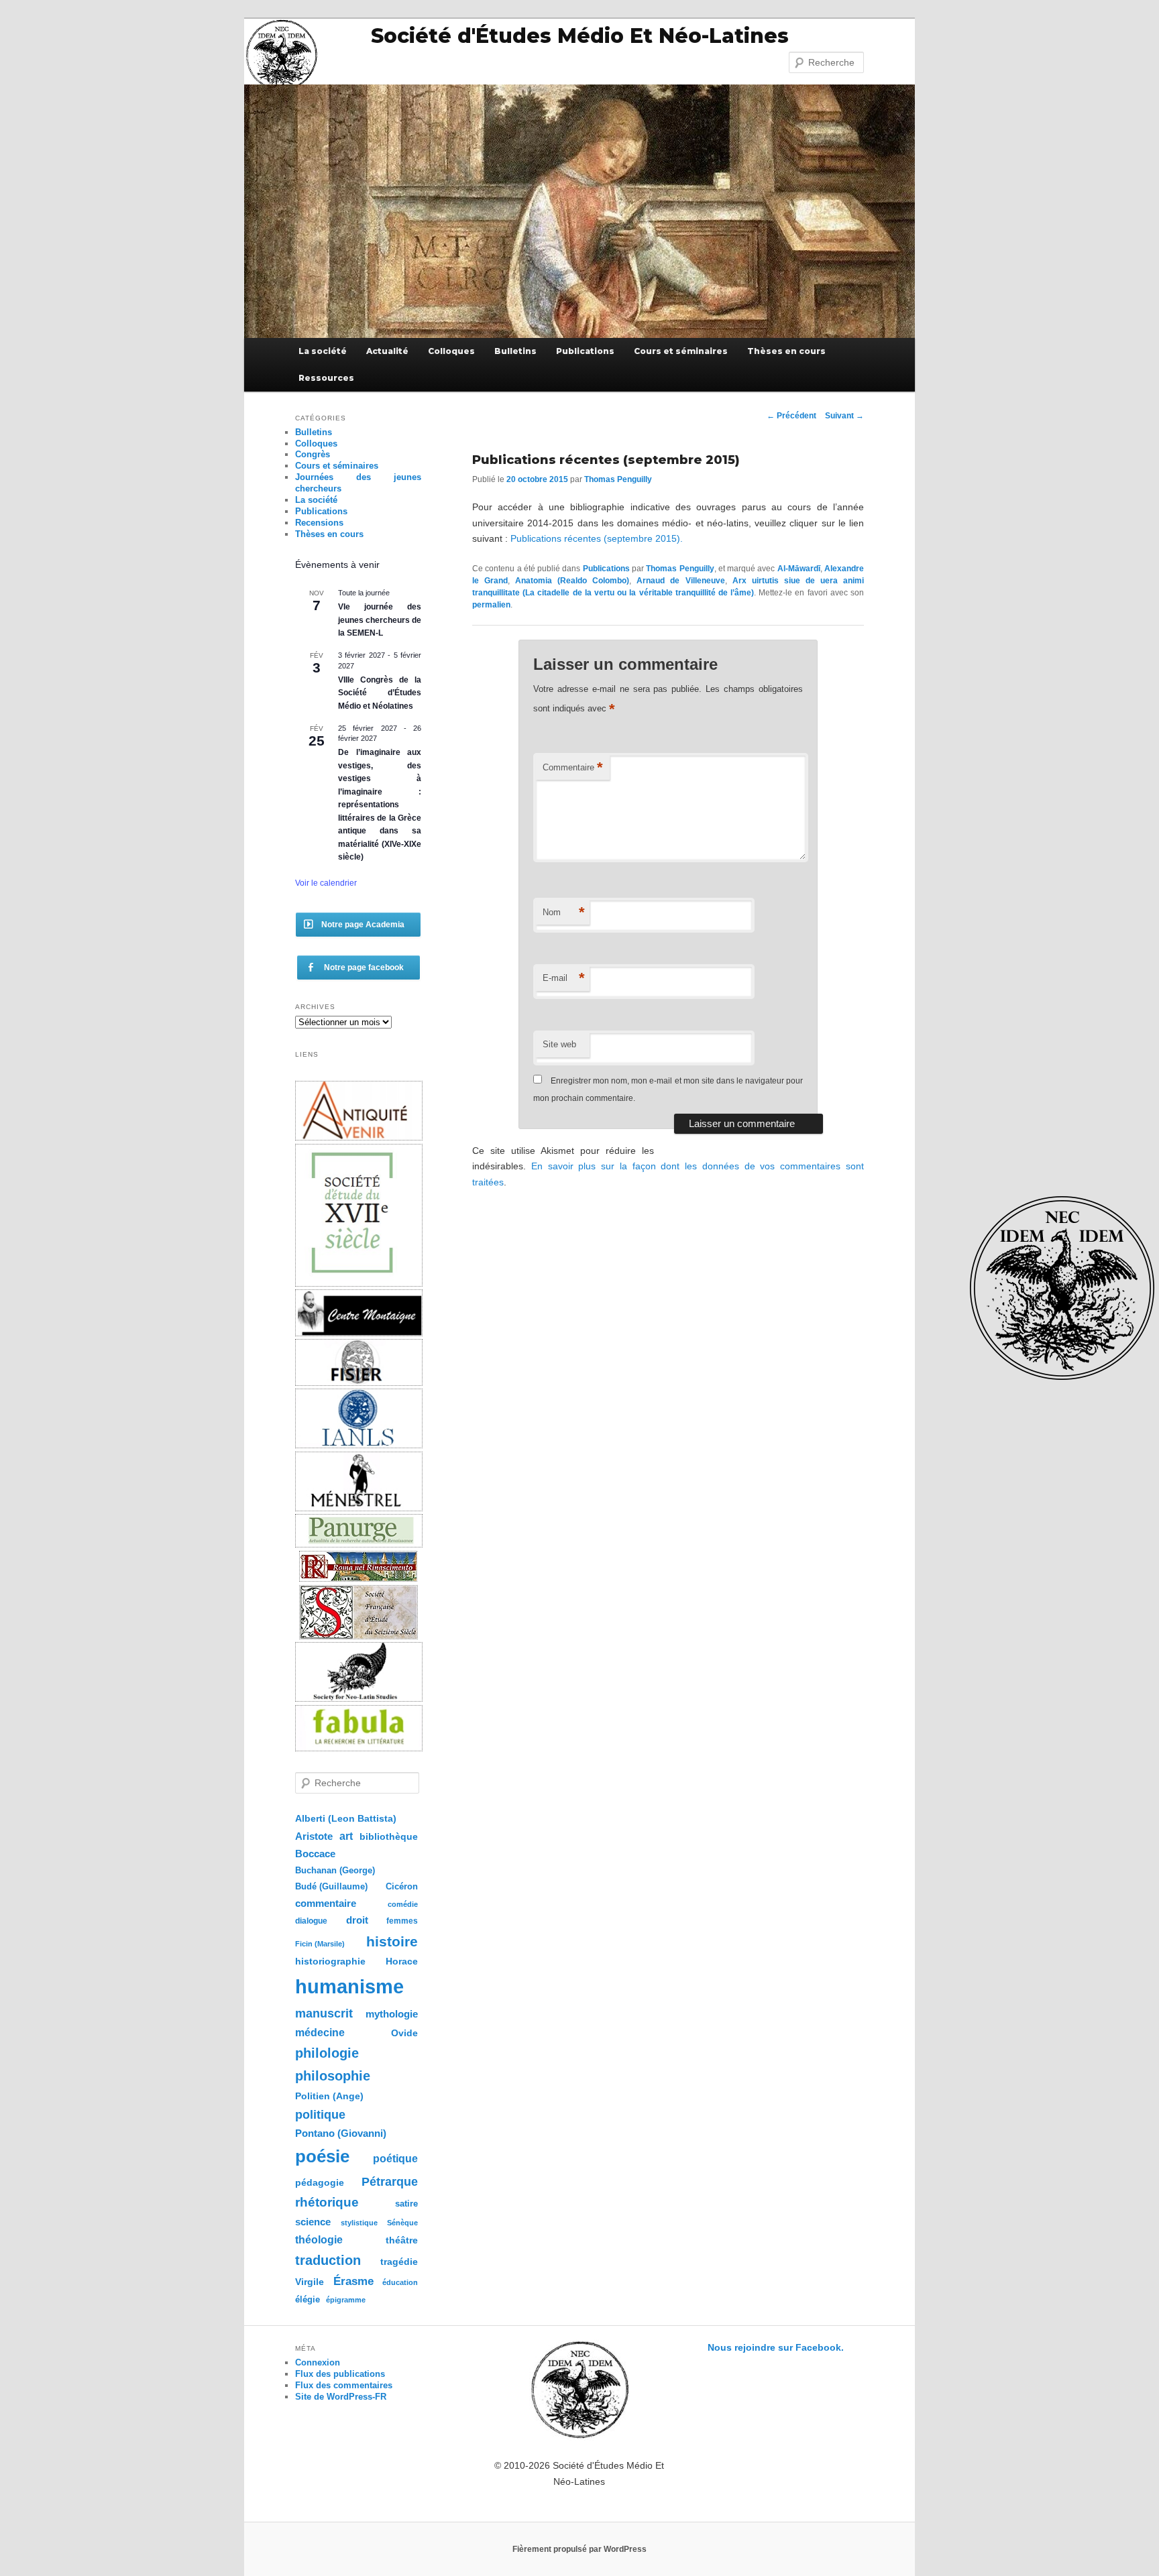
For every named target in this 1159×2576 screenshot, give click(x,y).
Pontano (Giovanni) (341, 2133)
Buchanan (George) (335, 1870)
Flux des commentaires (344, 2385)
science (313, 2222)
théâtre (402, 2240)
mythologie (392, 2014)
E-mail (564, 978)
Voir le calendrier (326, 883)
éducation (400, 2282)
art (346, 1836)
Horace (402, 1962)
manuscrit (324, 2013)
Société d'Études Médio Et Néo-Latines (580, 36)
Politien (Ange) (329, 2096)
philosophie (333, 2076)
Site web (559, 1044)
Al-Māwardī (799, 569)
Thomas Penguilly (618, 479)
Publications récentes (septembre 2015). (597, 538)
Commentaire (573, 767)
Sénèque (402, 2223)
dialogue (311, 1921)
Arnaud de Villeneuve (680, 581)
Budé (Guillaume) (331, 1887)
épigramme (346, 2300)
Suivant (844, 416)
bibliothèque (389, 1836)
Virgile (310, 2282)
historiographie (330, 1961)
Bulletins (515, 351)
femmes (402, 1921)
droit (357, 1920)
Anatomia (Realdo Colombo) (572, 581)
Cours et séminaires (681, 351)
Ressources (326, 378)
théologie (319, 2239)
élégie (308, 2299)
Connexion (318, 2362)
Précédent (791, 416)
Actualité (387, 351)
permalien (491, 605)
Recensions (319, 523)
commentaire (326, 1903)
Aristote (314, 1836)
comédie (403, 1904)
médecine (320, 2033)
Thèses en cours (786, 351)
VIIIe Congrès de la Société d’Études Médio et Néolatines (380, 693)
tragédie (399, 2262)
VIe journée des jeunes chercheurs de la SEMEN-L (380, 620)
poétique (395, 2158)
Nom (564, 912)
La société (323, 351)
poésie (322, 2156)
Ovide (404, 2033)
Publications (585, 351)
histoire (392, 1941)
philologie (327, 2053)
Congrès (313, 454)
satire (406, 2204)
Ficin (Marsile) (320, 1944)
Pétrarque (390, 2182)
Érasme (353, 2281)
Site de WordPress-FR (341, 2397)
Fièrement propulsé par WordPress (579, 2549)
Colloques (451, 351)
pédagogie (320, 2183)
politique (320, 2115)
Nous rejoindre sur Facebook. (776, 2347)
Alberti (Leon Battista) (346, 1819)
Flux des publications (340, 2374)
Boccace (315, 1854)
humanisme (349, 1986)
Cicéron (402, 1887)
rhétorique (327, 2202)
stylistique (359, 2223)
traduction (328, 2260)
